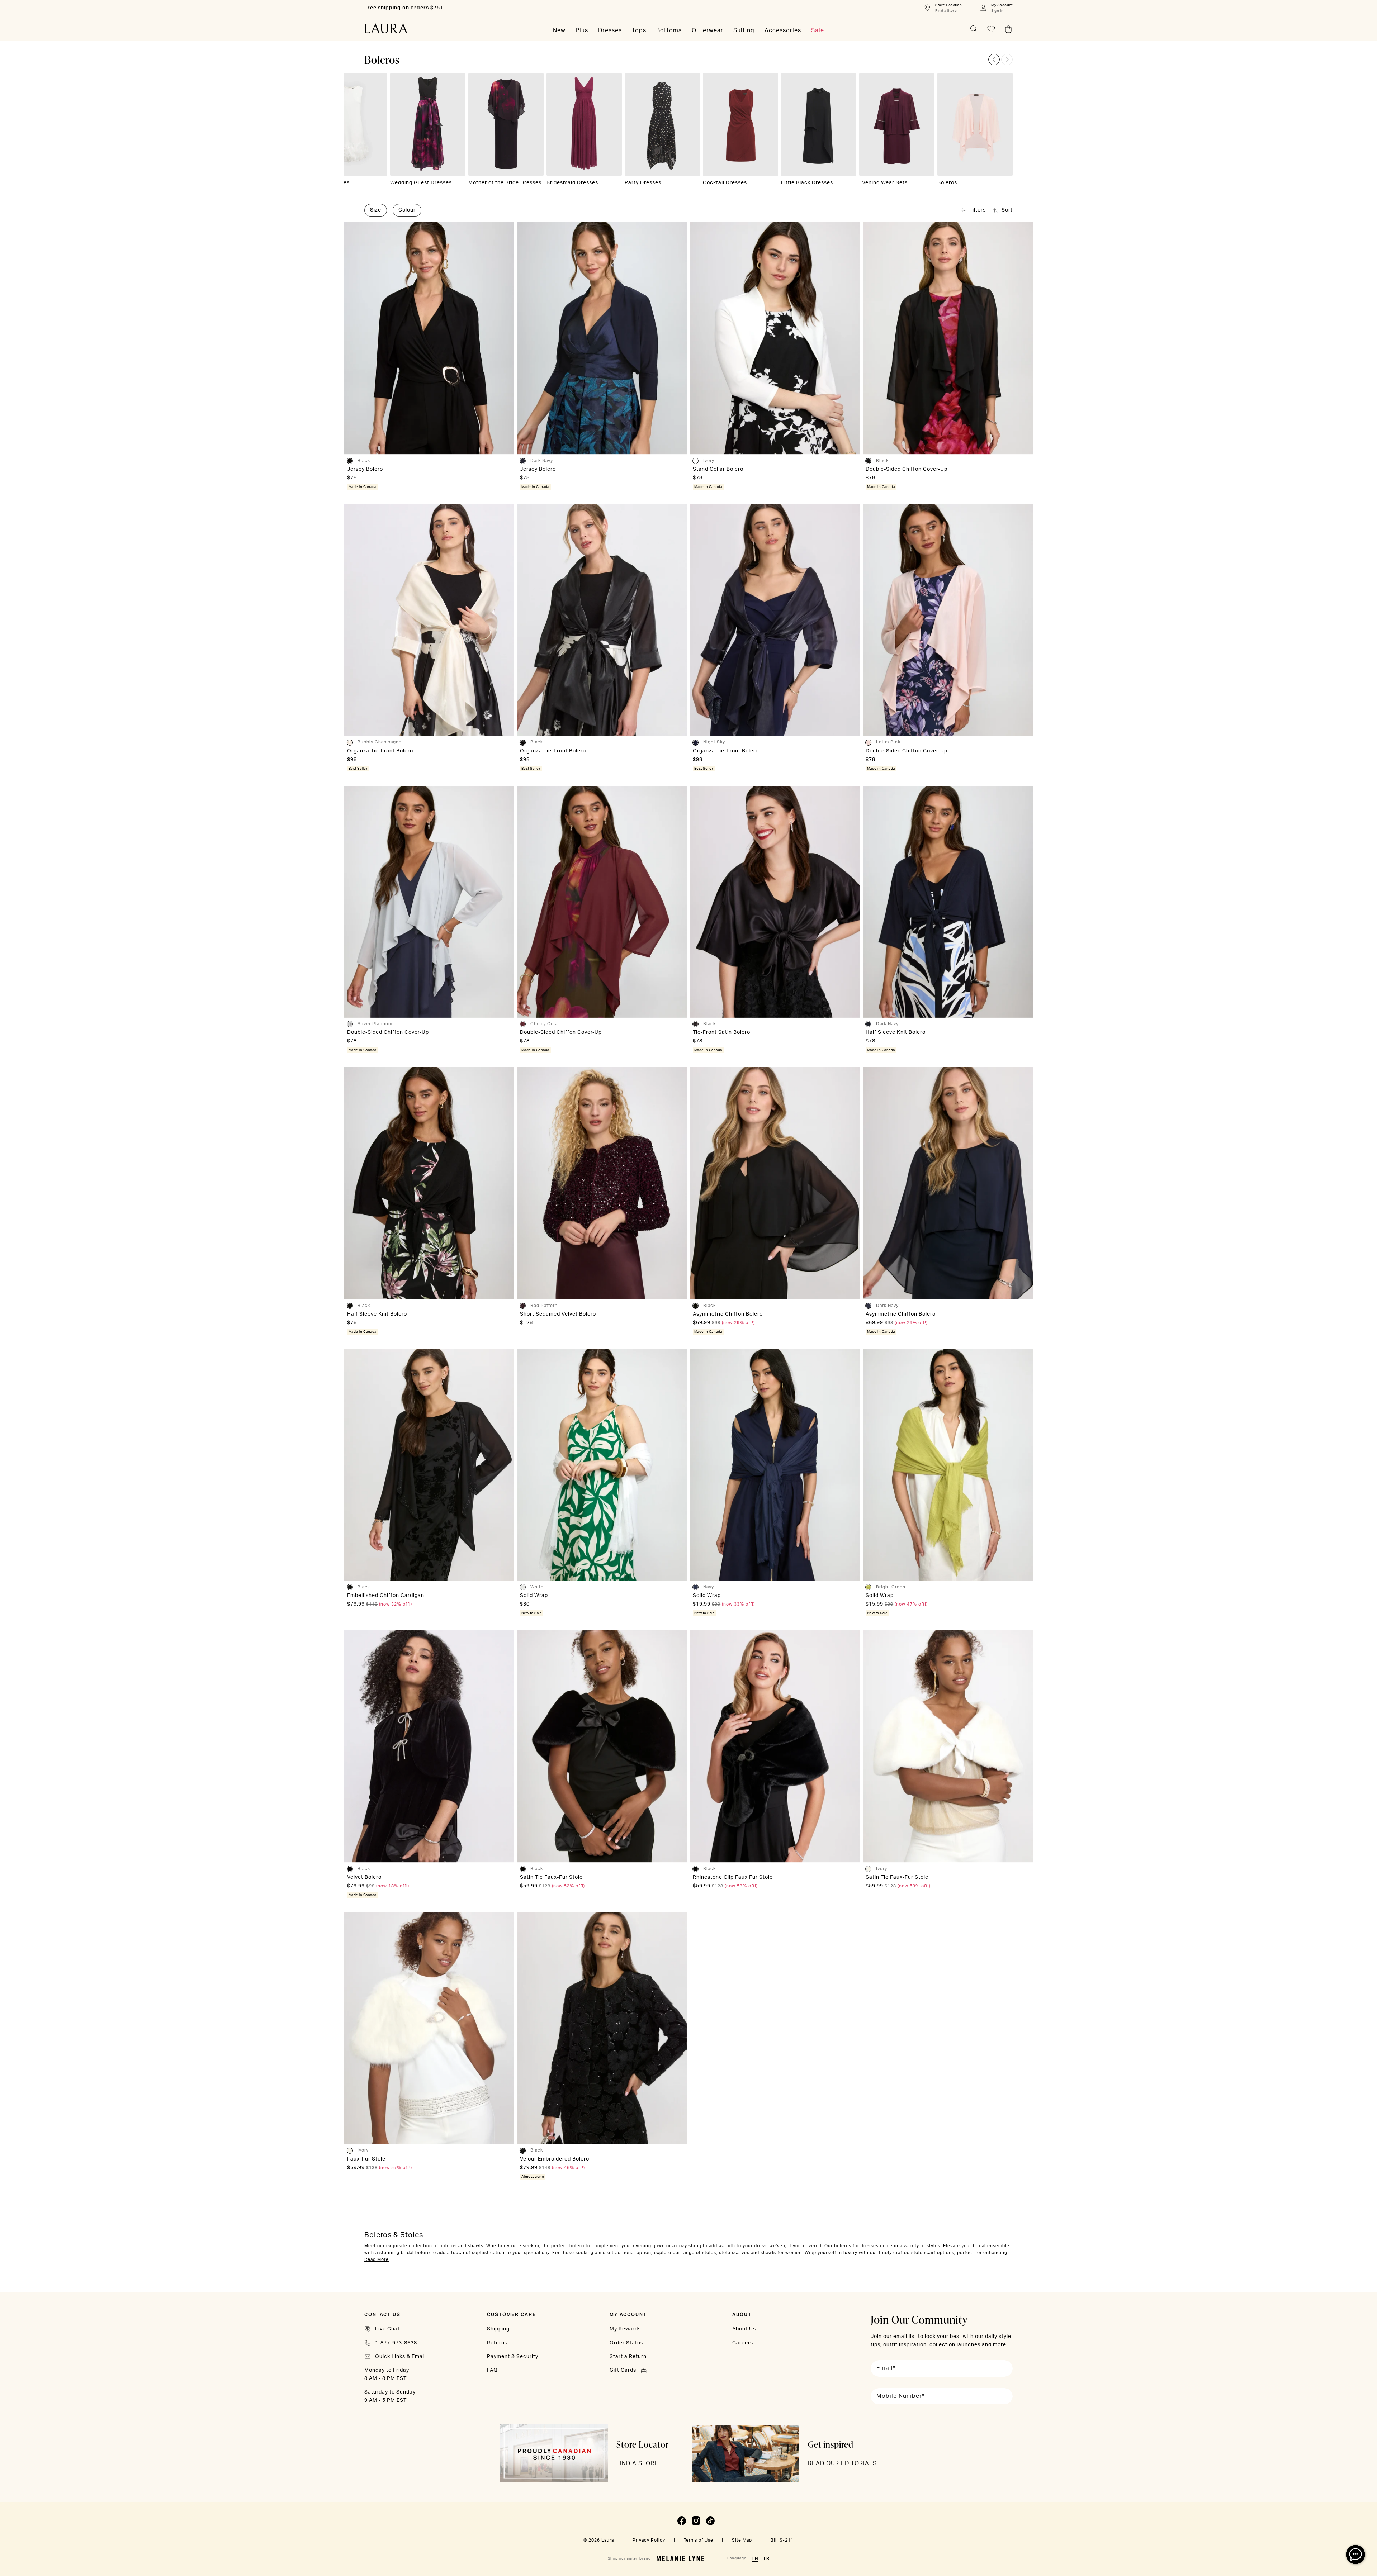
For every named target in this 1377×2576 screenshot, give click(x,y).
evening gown (649, 2246)
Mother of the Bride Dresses (505, 183)
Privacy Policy (649, 2540)
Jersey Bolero (365, 469)
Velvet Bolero (364, 1877)
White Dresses (331, 183)
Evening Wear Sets (883, 183)
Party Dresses (643, 183)
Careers (743, 2343)
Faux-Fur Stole (366, 2159)
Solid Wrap (534, 1596)
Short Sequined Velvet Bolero (558, 1314)
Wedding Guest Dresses (421, 183)
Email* (886, 2368)
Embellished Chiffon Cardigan (386, 1596)
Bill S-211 (782, 2540)
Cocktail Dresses (725, 183)
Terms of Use (699, 2540)
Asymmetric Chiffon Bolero (728, 1314)
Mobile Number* (900, 2396)
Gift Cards (623, 2370)
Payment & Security (513, 2357)
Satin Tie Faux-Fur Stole (551, 1877)
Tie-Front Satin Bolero (721, 1032)
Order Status (626, 2343)
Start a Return (628, 2357)
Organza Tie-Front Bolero (380, 751)
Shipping (498, 2329)
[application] (1355, 2554)
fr (766, 2558)
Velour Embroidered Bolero (555, 2159)
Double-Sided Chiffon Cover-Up (907, 469)
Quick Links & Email (400, 2357)
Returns (497, 2343)
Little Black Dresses (807, 183)
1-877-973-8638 (396, 2343)
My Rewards (625, 2329)
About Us (744, 2329)
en (755, 2558)
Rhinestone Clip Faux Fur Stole (733, 1877)
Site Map (742, 2540)
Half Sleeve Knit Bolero (896, 1032)
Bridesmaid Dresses (572, 183)
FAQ (492, 2370)
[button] (994, 60)
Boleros (947, 183)
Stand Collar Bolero (718, 469)
